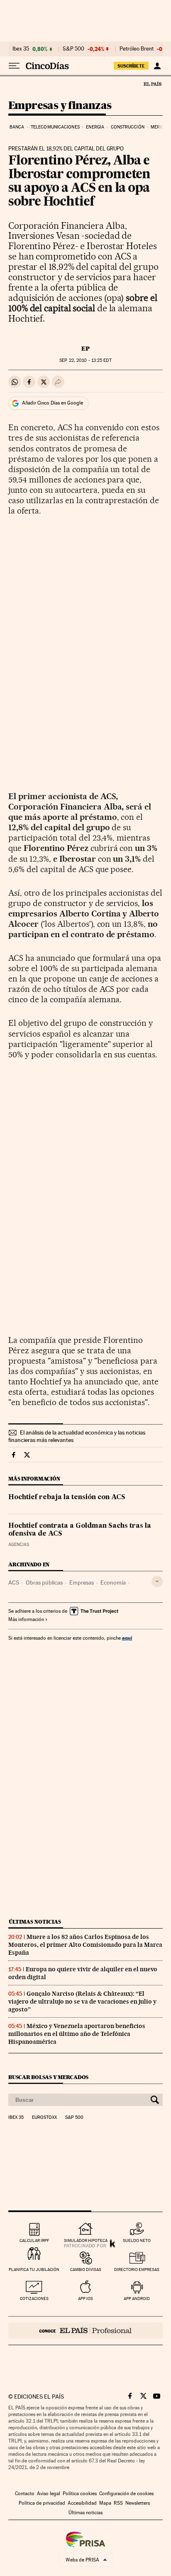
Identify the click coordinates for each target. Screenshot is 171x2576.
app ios (85, 2299)
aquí (127, 1638)
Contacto (25, 2494)
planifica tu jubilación (34, 2269)
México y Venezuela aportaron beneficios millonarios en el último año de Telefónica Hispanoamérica (77, 2034)
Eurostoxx (44, 2118)
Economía (113, 1582)
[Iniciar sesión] (157, 66)
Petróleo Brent (137, 49)
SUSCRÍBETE (131, 66)
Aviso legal (49, 2494)
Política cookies (80, 2494)
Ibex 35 (21, 49)
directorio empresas (137, 2269)
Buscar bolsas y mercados (48, 2077)
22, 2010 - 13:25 (85, 360)
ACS (14, 1582)
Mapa (105, 2503)
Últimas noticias (35, 1922)
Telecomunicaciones (55, 127)
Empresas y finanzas (60, 106)
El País (152, 84)
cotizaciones (34, 2299)
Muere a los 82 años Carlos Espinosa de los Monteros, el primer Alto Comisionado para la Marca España (85, 1945)
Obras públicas (44, 1582)
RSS (118, 2503)
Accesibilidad (82, 2503)
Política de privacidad (42, 2503)
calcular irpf (34, 2240)
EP (85, 349)
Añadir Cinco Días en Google (53, 403)
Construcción (128, 127)
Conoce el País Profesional (85, 2331)
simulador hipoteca (86, 2240)
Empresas (82, 1582)
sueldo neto (137, 2240)
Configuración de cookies (126, 2494)
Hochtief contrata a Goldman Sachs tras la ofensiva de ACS (80, 1530)
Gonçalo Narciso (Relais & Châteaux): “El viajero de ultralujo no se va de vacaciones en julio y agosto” (82, 2002)
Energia (95, 127)
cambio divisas (86, 2269)
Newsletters (138, 2503)
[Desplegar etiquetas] (157, 1581)
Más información (26, 1619)
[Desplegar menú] (14, 66)
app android (137, 2299)
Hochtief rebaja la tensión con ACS (67, 1498)
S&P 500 (73, 49)
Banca (17, 127)
